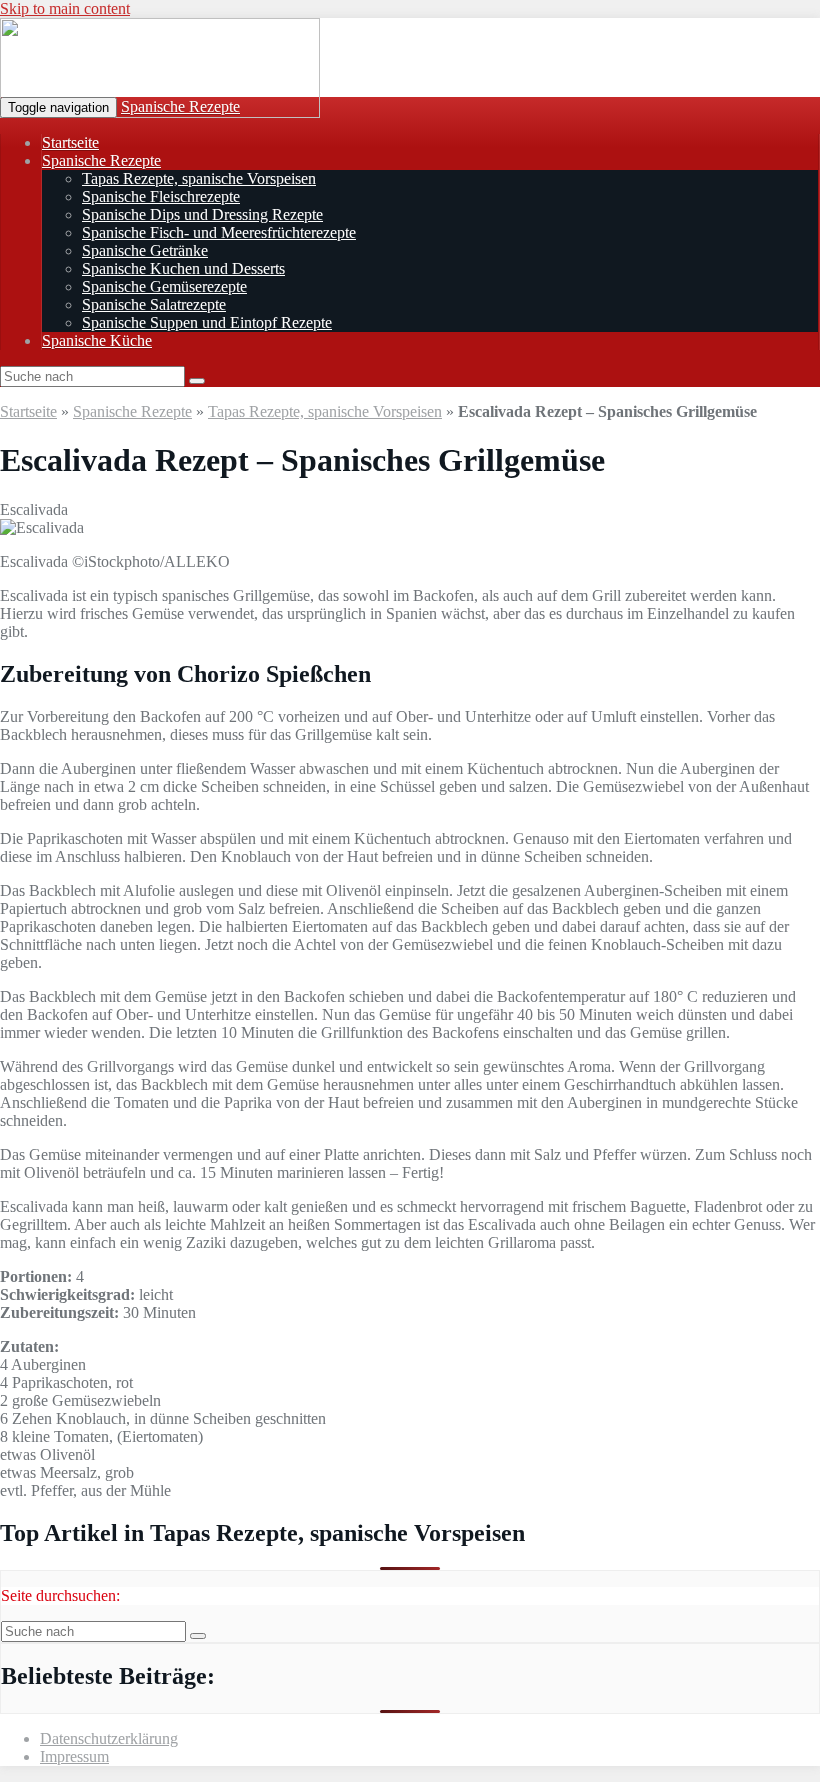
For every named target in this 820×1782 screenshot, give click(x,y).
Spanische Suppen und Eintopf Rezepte (207, 322)
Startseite (70, 142)
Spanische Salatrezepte (154, 304)
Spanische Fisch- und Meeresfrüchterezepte (219, 232)
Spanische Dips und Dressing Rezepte (202, 214)
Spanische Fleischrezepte (161, 196)
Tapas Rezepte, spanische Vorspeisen (199, 178)
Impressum (74, 1756)
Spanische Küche (97, 340)
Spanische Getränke (145, 250)
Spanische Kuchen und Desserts (183, 268)
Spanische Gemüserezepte (164, 286)
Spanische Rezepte (180, 106)
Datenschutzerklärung (109, 1738)
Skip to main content (65, 8)
